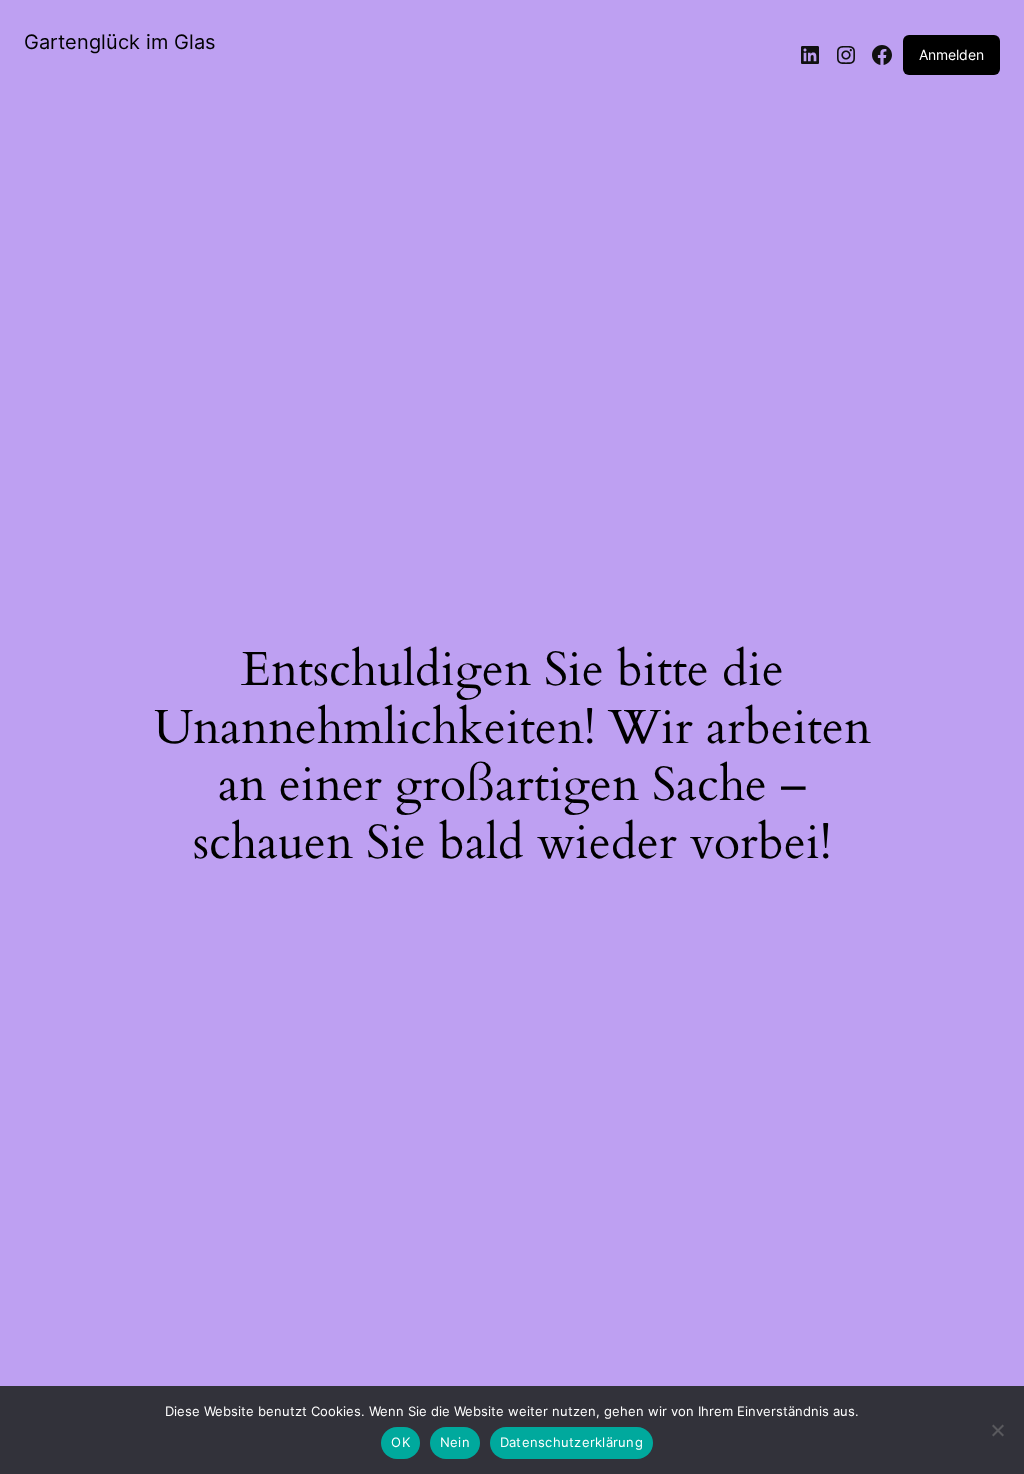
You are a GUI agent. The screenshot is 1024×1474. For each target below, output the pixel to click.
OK (400, 1442)
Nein (455, 1442)
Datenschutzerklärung (571, 1442)
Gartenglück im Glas (119, 42)
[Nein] (997, 1436)
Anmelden (951, 54)
